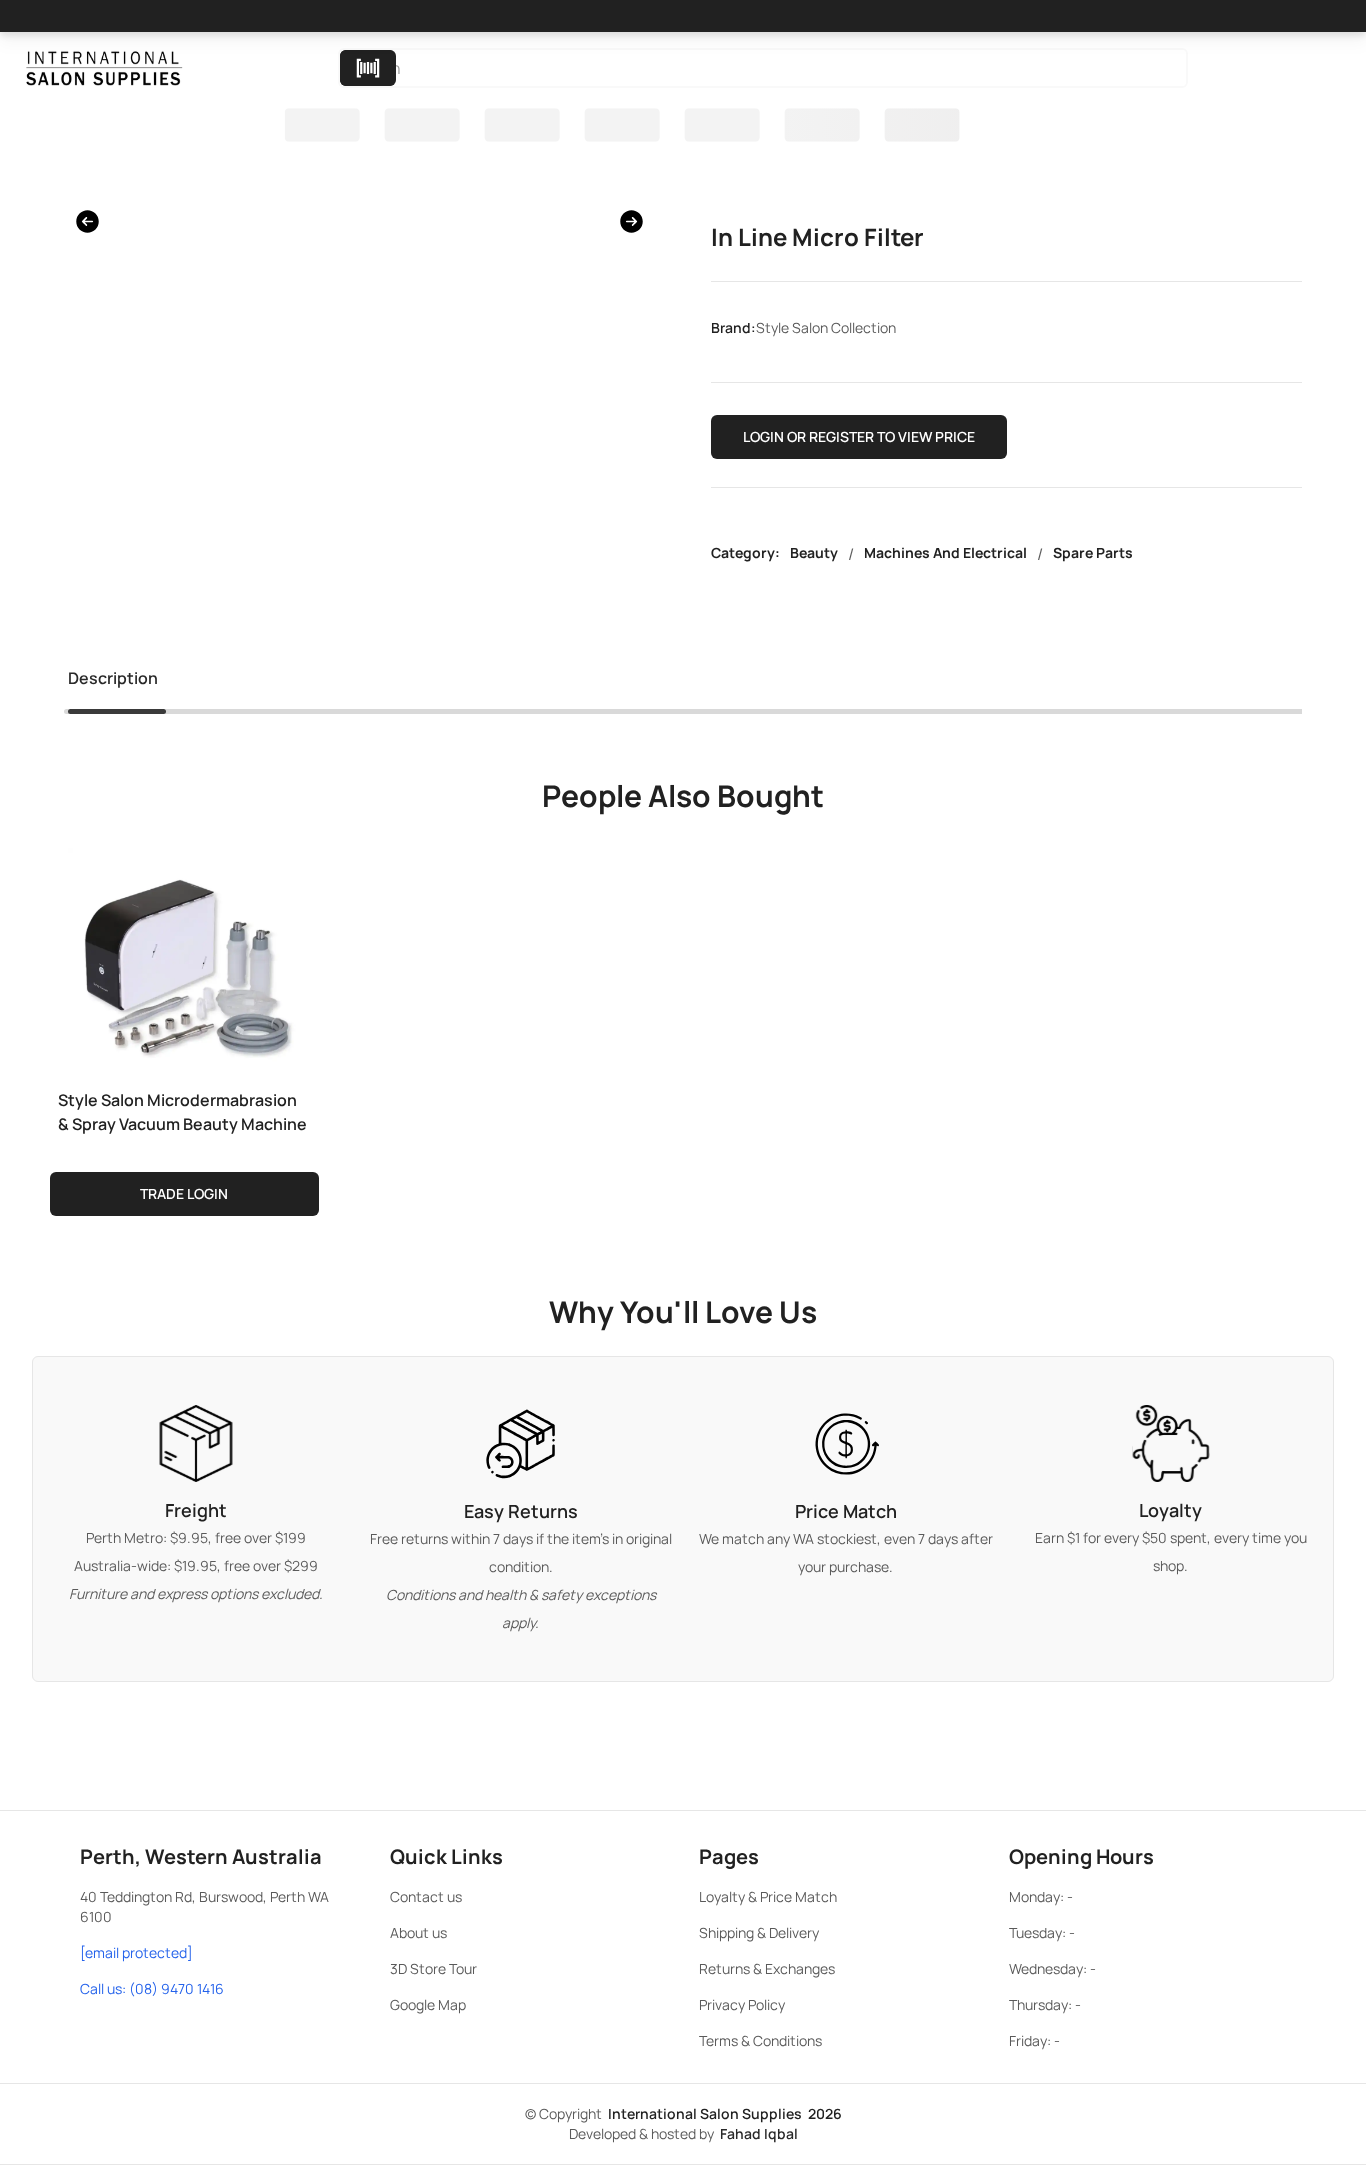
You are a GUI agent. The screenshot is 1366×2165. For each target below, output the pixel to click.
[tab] (113, 682)
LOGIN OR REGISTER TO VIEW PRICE (859, 436)
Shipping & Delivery (759, 1932)
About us (418, 1932)
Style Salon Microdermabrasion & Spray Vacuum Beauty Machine (182, 1112)
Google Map (428, 2004)
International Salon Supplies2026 (725, 2113)
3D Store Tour (433, 1968)
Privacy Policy (742, 2004)
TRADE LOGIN (184, 1193)
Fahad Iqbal (759, 2133)
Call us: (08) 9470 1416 (152, 1988)
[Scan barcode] (368, 68)
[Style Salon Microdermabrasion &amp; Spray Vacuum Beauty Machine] (184, 960)
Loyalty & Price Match (768, 1896)
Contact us (426, 1896)
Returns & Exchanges (767, 1968)
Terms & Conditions (760, 2040)
